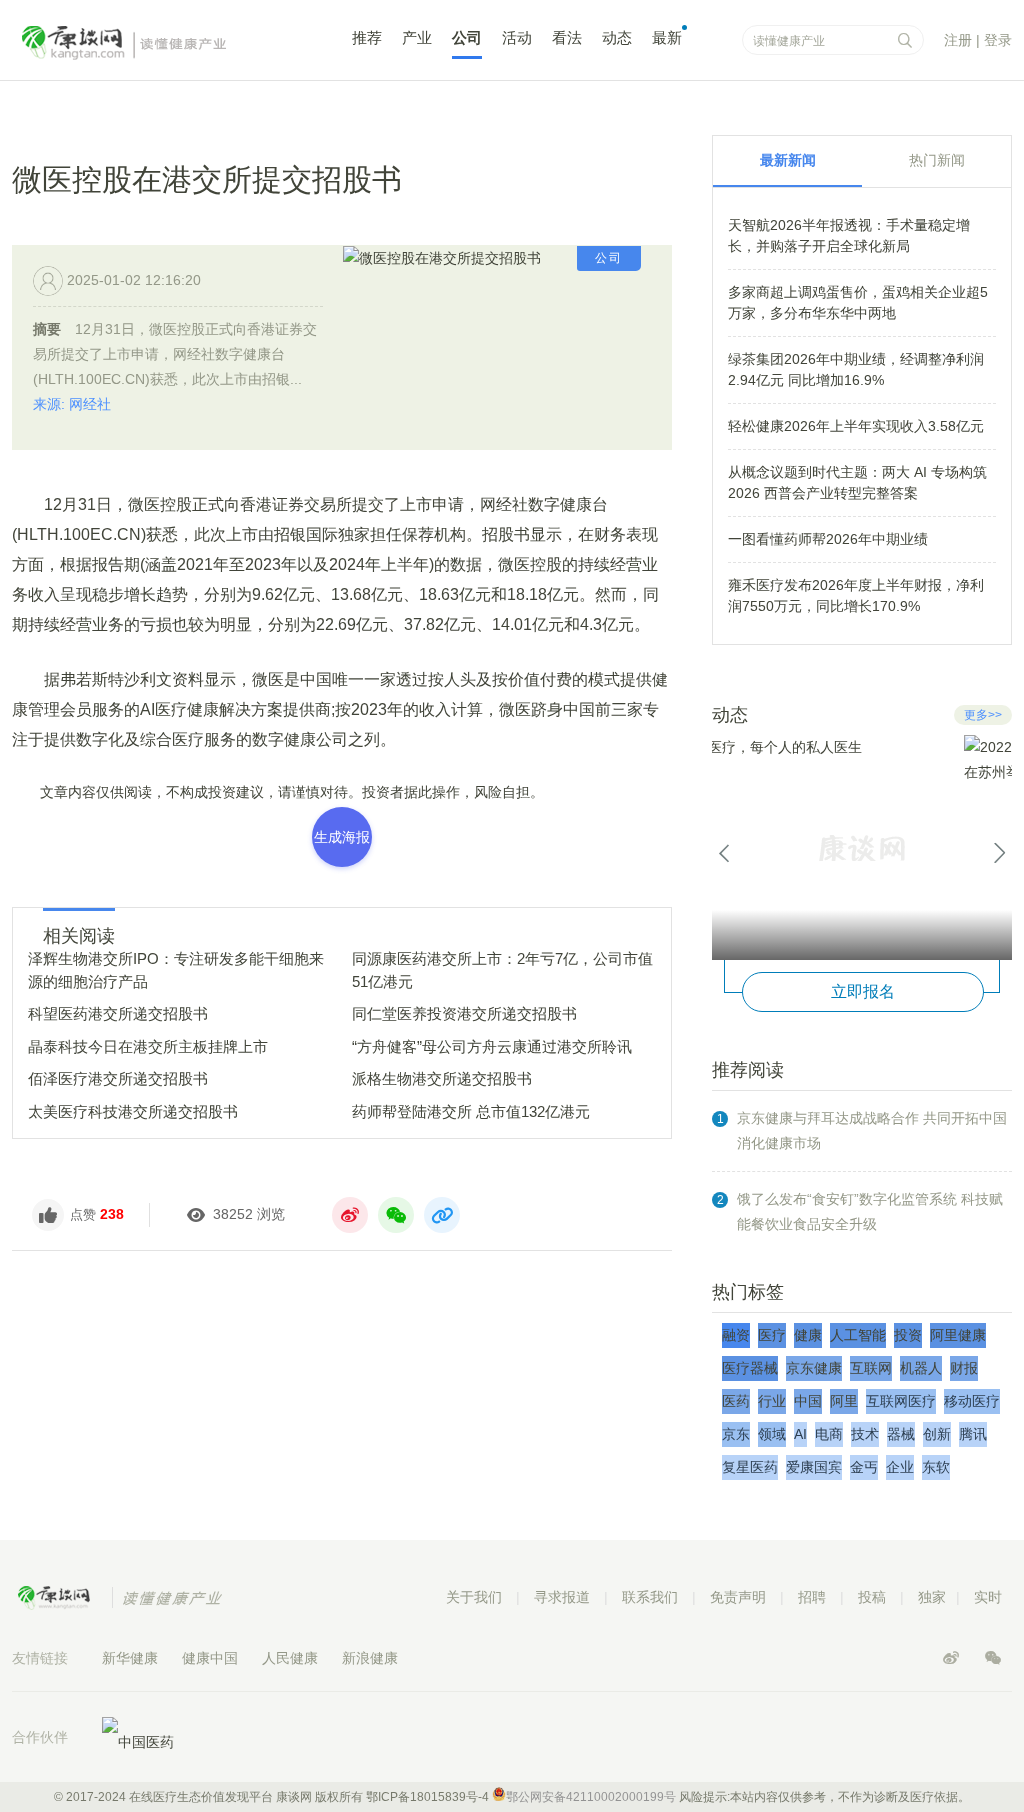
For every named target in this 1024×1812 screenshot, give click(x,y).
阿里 (844, 1401)
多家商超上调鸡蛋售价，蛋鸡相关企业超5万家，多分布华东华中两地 (858, 302)
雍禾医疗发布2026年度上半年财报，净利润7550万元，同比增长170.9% (856, 595)
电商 (829, 1434)
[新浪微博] (953, 1658)
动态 (617, 37)
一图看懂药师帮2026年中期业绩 (828, 539)
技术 (865, 1434)
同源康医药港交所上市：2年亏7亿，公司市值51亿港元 (502, 970)
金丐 (864, 1467)
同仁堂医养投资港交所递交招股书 (464, 1013)
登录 (998, 40)
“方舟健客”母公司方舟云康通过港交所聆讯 (492, 1046)
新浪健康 (370, 1658)
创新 (937, 1434)
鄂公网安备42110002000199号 (591, 1797)
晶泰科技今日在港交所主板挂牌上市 (148, 1046)
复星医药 (750, 1467)
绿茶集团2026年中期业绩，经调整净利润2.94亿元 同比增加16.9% (856, 369)
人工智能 (858, 1335)
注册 (958, 40)
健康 (808, 1335)
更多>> (983, 715)
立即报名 (863, 991)
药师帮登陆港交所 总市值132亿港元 (471, 1111)
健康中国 (210, 1658)
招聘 (812, 1597)
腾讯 (973, 1434)
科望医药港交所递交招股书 (118, 1013)
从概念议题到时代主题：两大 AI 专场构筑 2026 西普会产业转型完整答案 (857, 482)
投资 (908, 1335)
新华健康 (130, 1658)
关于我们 (474, 1597)
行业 (772, 1401)
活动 (517, 37)
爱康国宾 (814, 1467)
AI (800, 1434)
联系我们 (650, 1597)
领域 (772, 1434)
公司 (467, 37)
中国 (808, 1401)
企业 (900, 1467)
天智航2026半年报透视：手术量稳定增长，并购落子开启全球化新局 (849, 235)
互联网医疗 (901, 1401)
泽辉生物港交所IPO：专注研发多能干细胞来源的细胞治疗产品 (176, 970)
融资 (736, 1335)
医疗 (772, 1335)
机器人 (921, 1368)
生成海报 (342, 837)
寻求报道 (562, 1597)
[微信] (993, 1658)
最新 (667, 37)
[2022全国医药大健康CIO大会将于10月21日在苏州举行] (862, 847)
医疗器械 (750, 1368)
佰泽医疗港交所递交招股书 (118, 1078)
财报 (964, 1368)
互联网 (871, 1368)
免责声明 (738, 1597)
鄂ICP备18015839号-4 (427, 1797)
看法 (567, 37)
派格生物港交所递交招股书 (442, 1078)
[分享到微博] (350, 1215)
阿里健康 (958, 1335)
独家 (932, 1597)
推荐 (367, 37)
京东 (736, 1434)
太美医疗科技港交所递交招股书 (133, 1111)
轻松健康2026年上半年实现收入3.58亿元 (856, 426)
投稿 (872, 1597)
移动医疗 (972, 1401)
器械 (901, 1434)
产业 (417, 37)
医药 (736, 1401)
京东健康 (814, 1368)
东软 (936, 1467)
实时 (988, 1597)
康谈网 (152, 43)
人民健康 (290, 1658)
